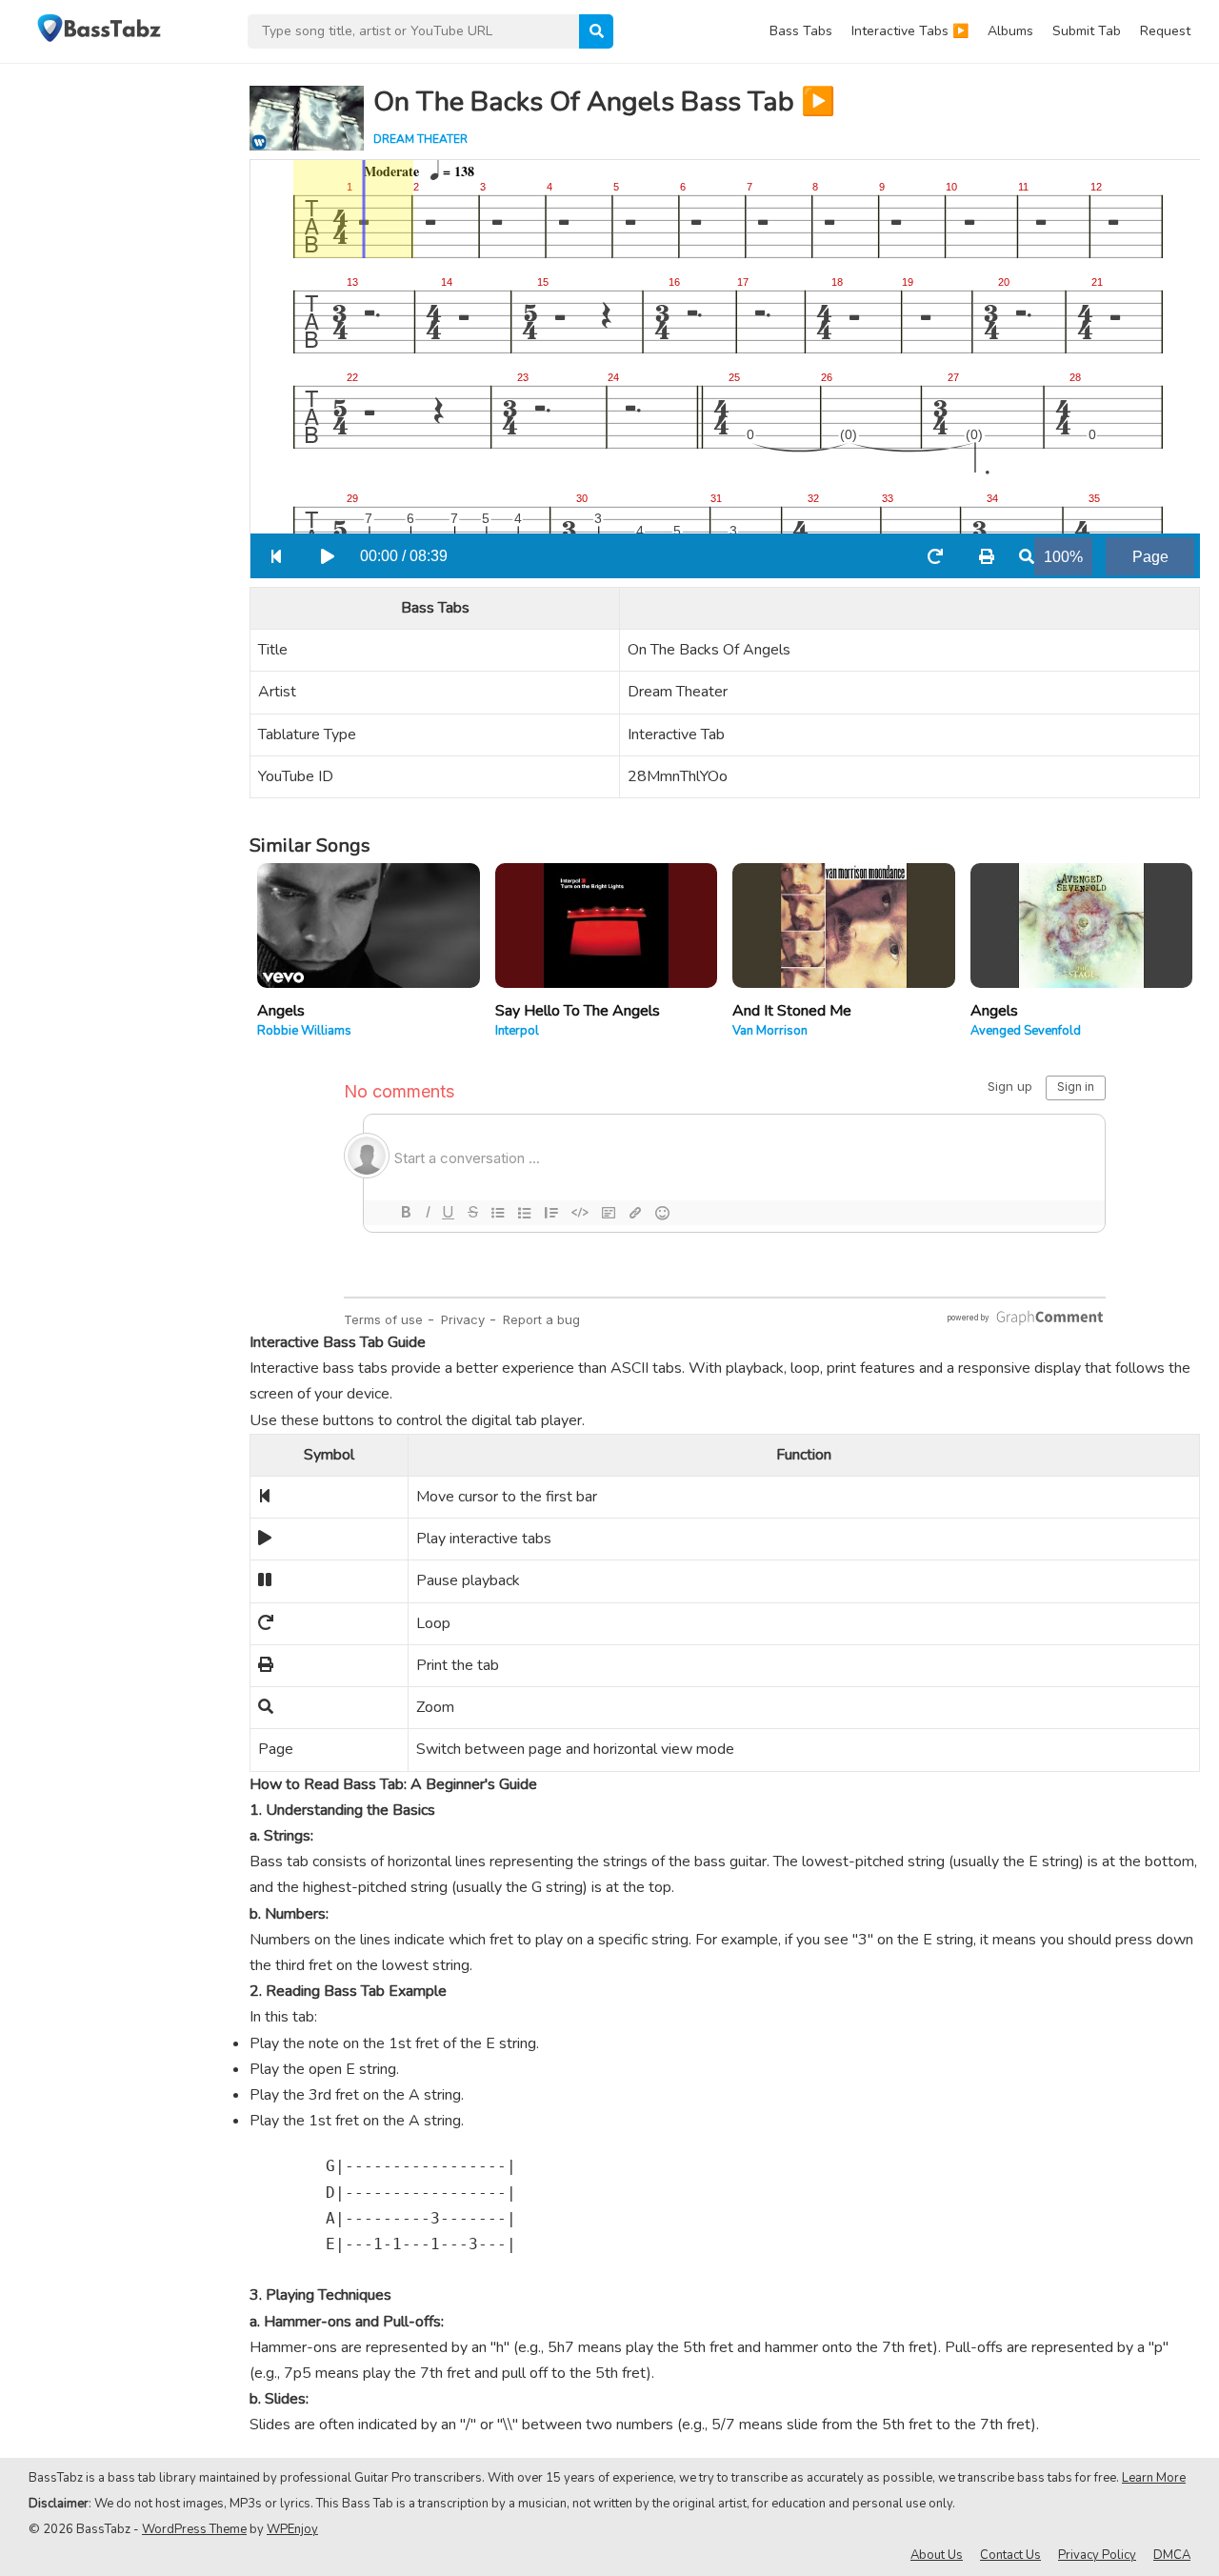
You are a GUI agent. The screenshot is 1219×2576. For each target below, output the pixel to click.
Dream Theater (420, 139)
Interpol (517, 1031)
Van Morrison (770, 1031)
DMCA (1172, 2555)
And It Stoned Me (792, 1011)
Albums (1010, 31)
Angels (281, 1011)
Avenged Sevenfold (1026, 1031)
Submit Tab (1087, 31)
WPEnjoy (292, 2529)
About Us (937, 2555)
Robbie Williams (304, 1031)
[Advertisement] (114, 349)
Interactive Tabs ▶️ (910, 31)
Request (1165, 31)
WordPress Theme (194, 2529)
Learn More (1154, 2478)
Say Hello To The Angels (578, 1011)
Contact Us (1010, 2555)
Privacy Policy (1097, 2555)
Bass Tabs (801, 31)
